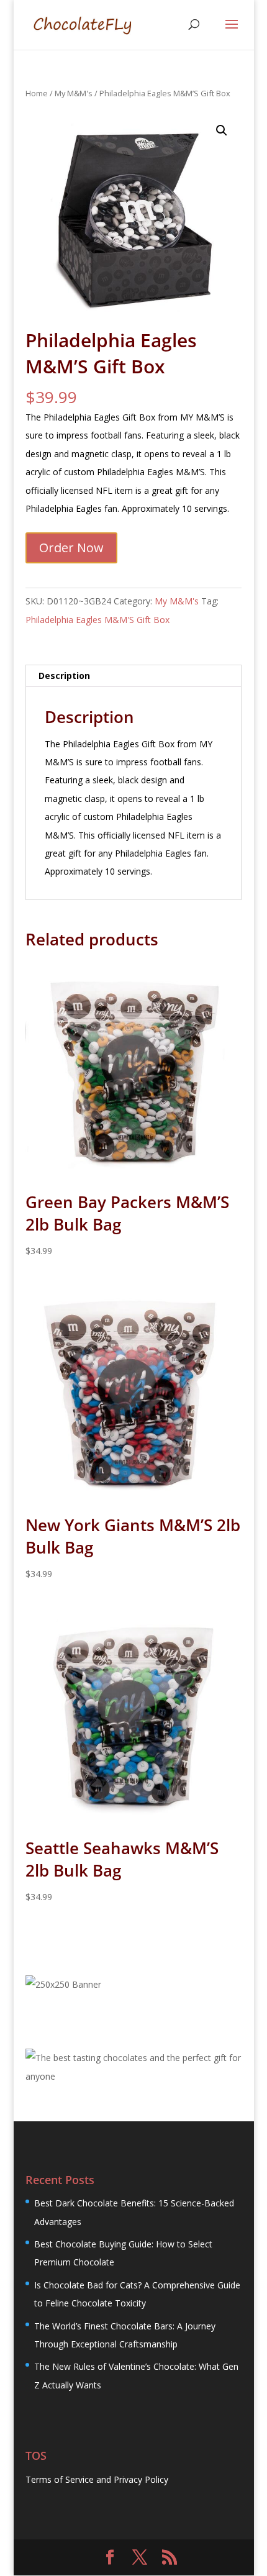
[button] (222, 130)
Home (37, 93)
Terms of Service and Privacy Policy (97, 2479)
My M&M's (74, 93)
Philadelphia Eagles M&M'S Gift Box (97, 620)
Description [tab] (64, 676)
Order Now (71, 548)
